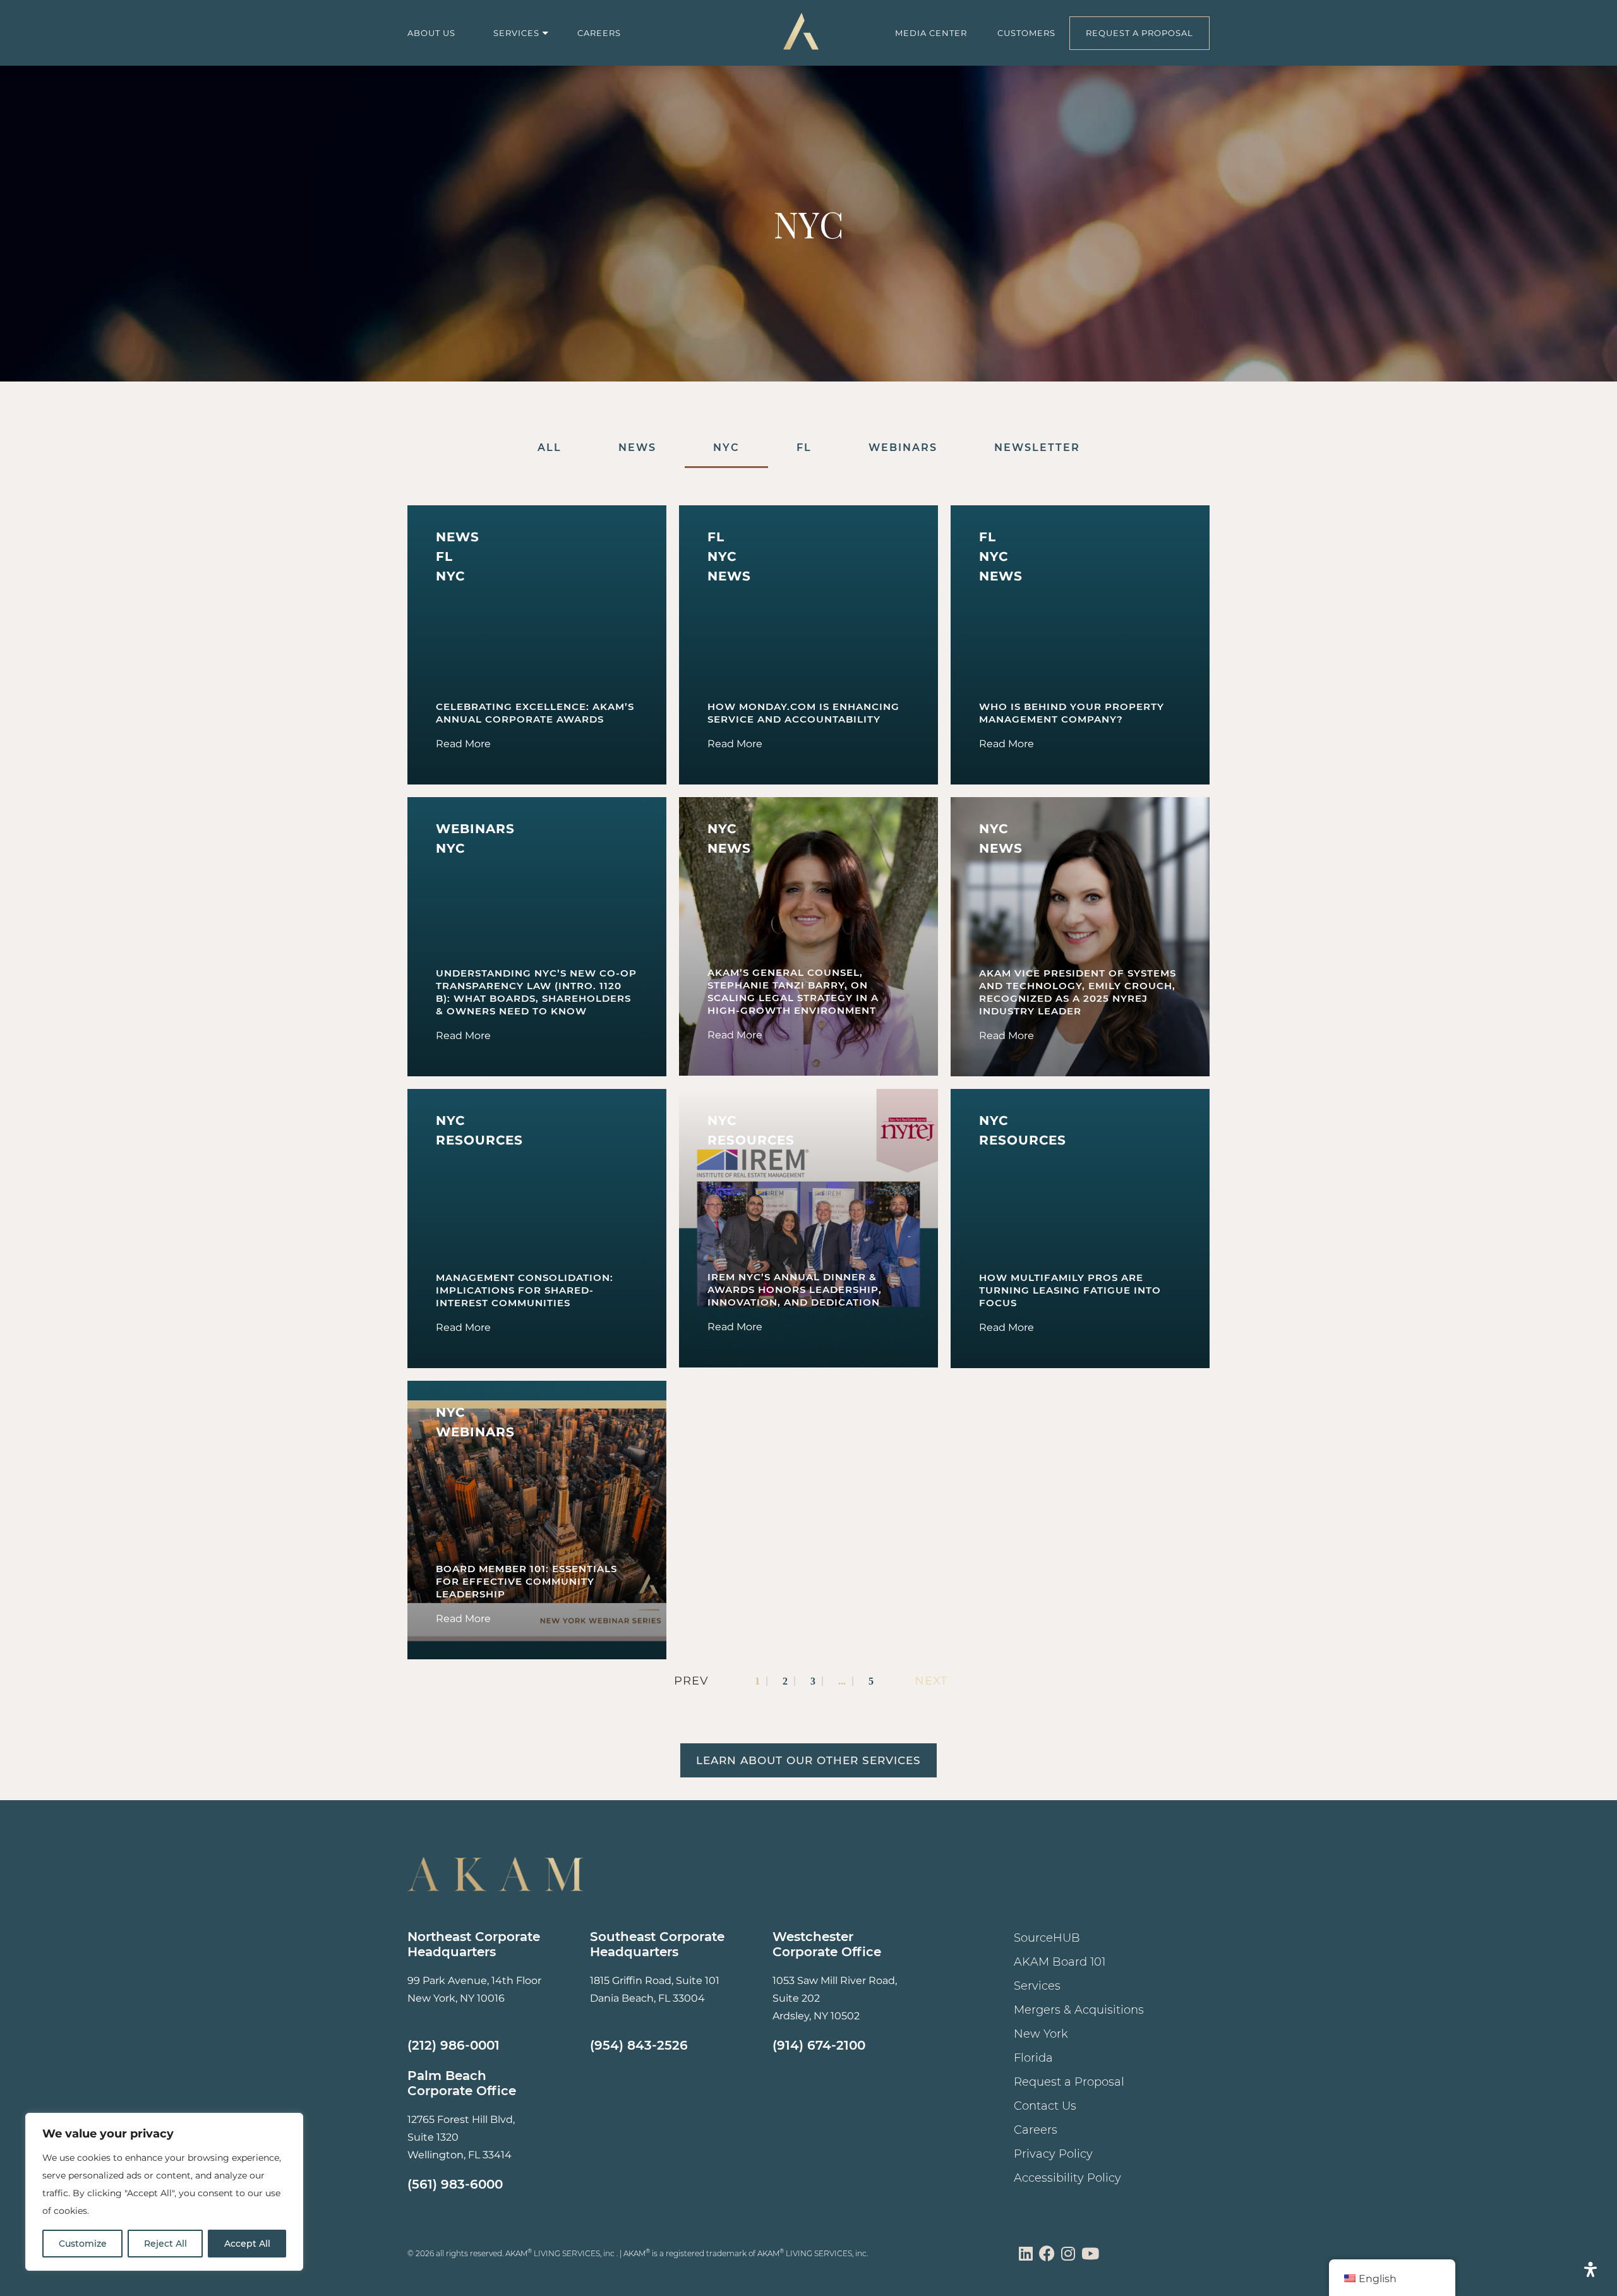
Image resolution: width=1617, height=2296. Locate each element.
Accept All (247, 2244)
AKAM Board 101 (1060, 1962)
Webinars (903, 448)
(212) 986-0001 (454, 2045)
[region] (164, 2192)
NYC (726, 448)
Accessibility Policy (1067, 2178)
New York (1041, 2034)
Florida (1033, 2058)
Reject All (165, 2244)
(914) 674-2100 (819, 2045)
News (637, 448)
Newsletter (1037, 448)
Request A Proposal (1139, 33)
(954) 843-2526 (639, 2045)
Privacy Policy (1053, 2154)
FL (804, 448)
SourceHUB (1047, 1938)
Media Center (931, 33)
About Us (431, 33)
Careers (599, 33)
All (550, 448)
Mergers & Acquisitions (1079, 2010)
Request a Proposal (1069, 2082)
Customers (1026, 33)
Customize (83, 2244)
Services (516, 33)
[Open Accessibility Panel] (1590, 2269)
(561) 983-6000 (455, 2184)
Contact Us (1045, 2106)
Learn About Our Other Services (808, 1760)
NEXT (931, 1681)
